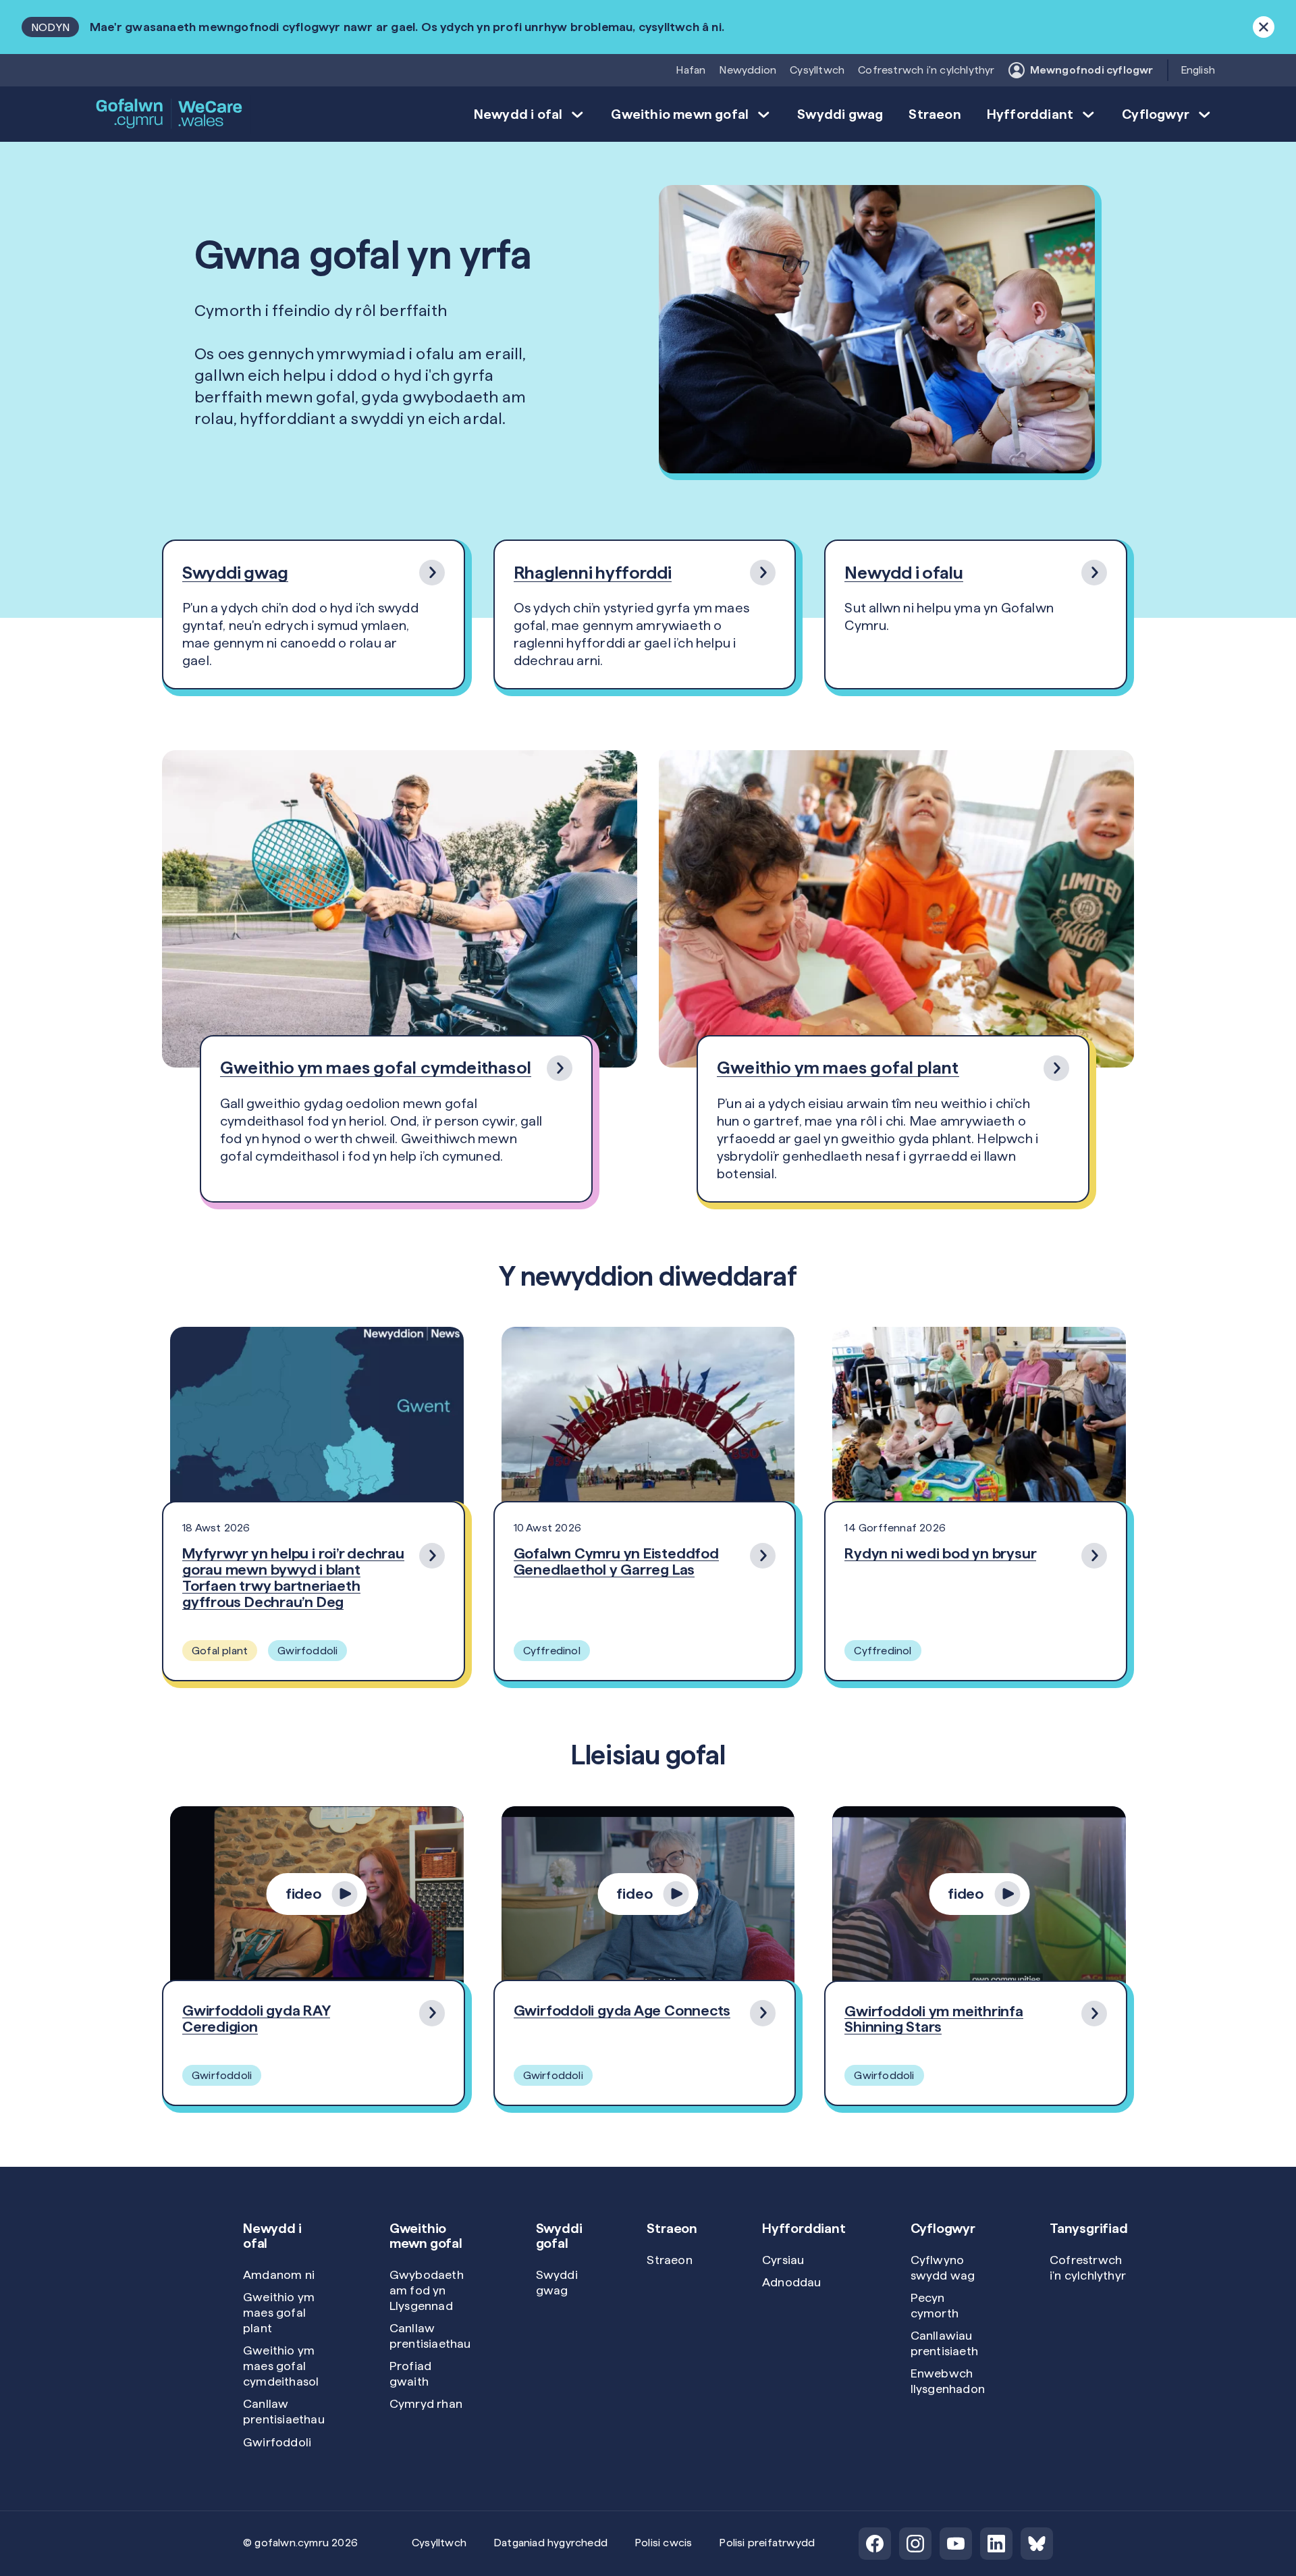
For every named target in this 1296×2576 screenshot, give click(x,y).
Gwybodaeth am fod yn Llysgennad (427, 2290)
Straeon (935, 114)
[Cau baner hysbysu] (1264, 27)
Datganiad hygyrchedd (550, 2543)
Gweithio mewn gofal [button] (680, 114)
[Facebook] (875, 2544)
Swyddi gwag (840, 114)
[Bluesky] (1037, 2544)
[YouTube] (956, 2544)
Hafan (691, 70)
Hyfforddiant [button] (1030, 114)
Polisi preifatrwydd (767, 2543)
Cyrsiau (783, 2260)
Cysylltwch (817, 70)
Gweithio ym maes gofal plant (279, 2312)
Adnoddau (792, 2282)
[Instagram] (915, 2544)
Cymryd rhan (426, 2403)
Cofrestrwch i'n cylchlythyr (926, 70)
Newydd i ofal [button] (518, 114)
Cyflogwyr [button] (1156, 114)
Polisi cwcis (663, 2543)
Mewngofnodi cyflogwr (1092, 70)
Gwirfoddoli (277, 2442)
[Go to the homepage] (170, 114)
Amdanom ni (279, 2275)
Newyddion (748, 70)
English (1198, 70)
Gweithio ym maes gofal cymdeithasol (281, 2366)
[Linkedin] (996, 2544)
